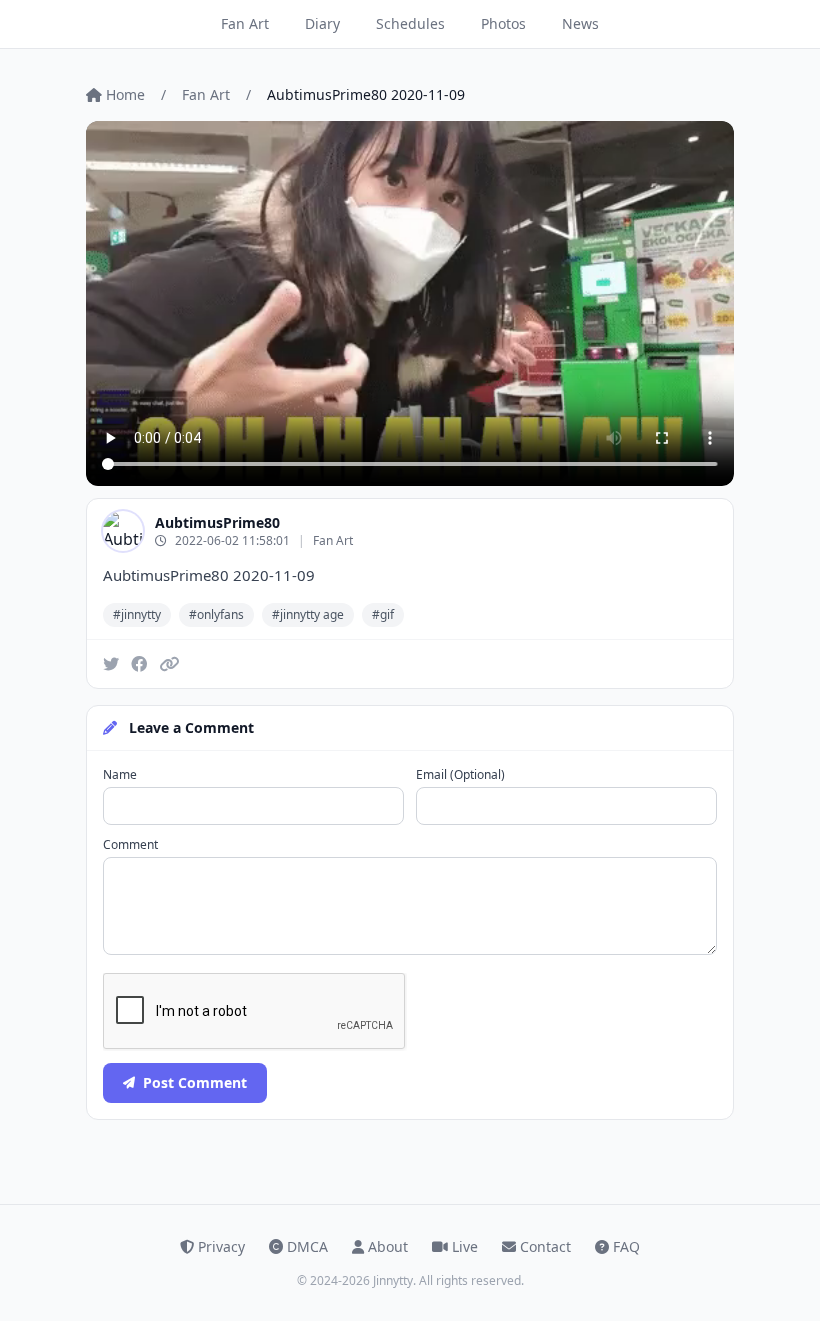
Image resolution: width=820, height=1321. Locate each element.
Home (125, 94)
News (580, 23)
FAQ (626, 1246)
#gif (383, 614)
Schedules (410, 23)
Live (465, 1246)
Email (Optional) (460, 775)
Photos (503, 23)
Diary (322, 23)
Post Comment (195, 1082)
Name (120, 775)
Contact (545, 1246)
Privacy (221, 1246)
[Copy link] (169, 664)
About (388, 1246)
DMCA (307, 1246)
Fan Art (245, 23)
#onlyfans (216, 614)
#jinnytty (137, 614)
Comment (130, 845)
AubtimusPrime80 (217, 522)
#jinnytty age (308, 614)
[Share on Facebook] (139, 664)
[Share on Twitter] (111, 664)
